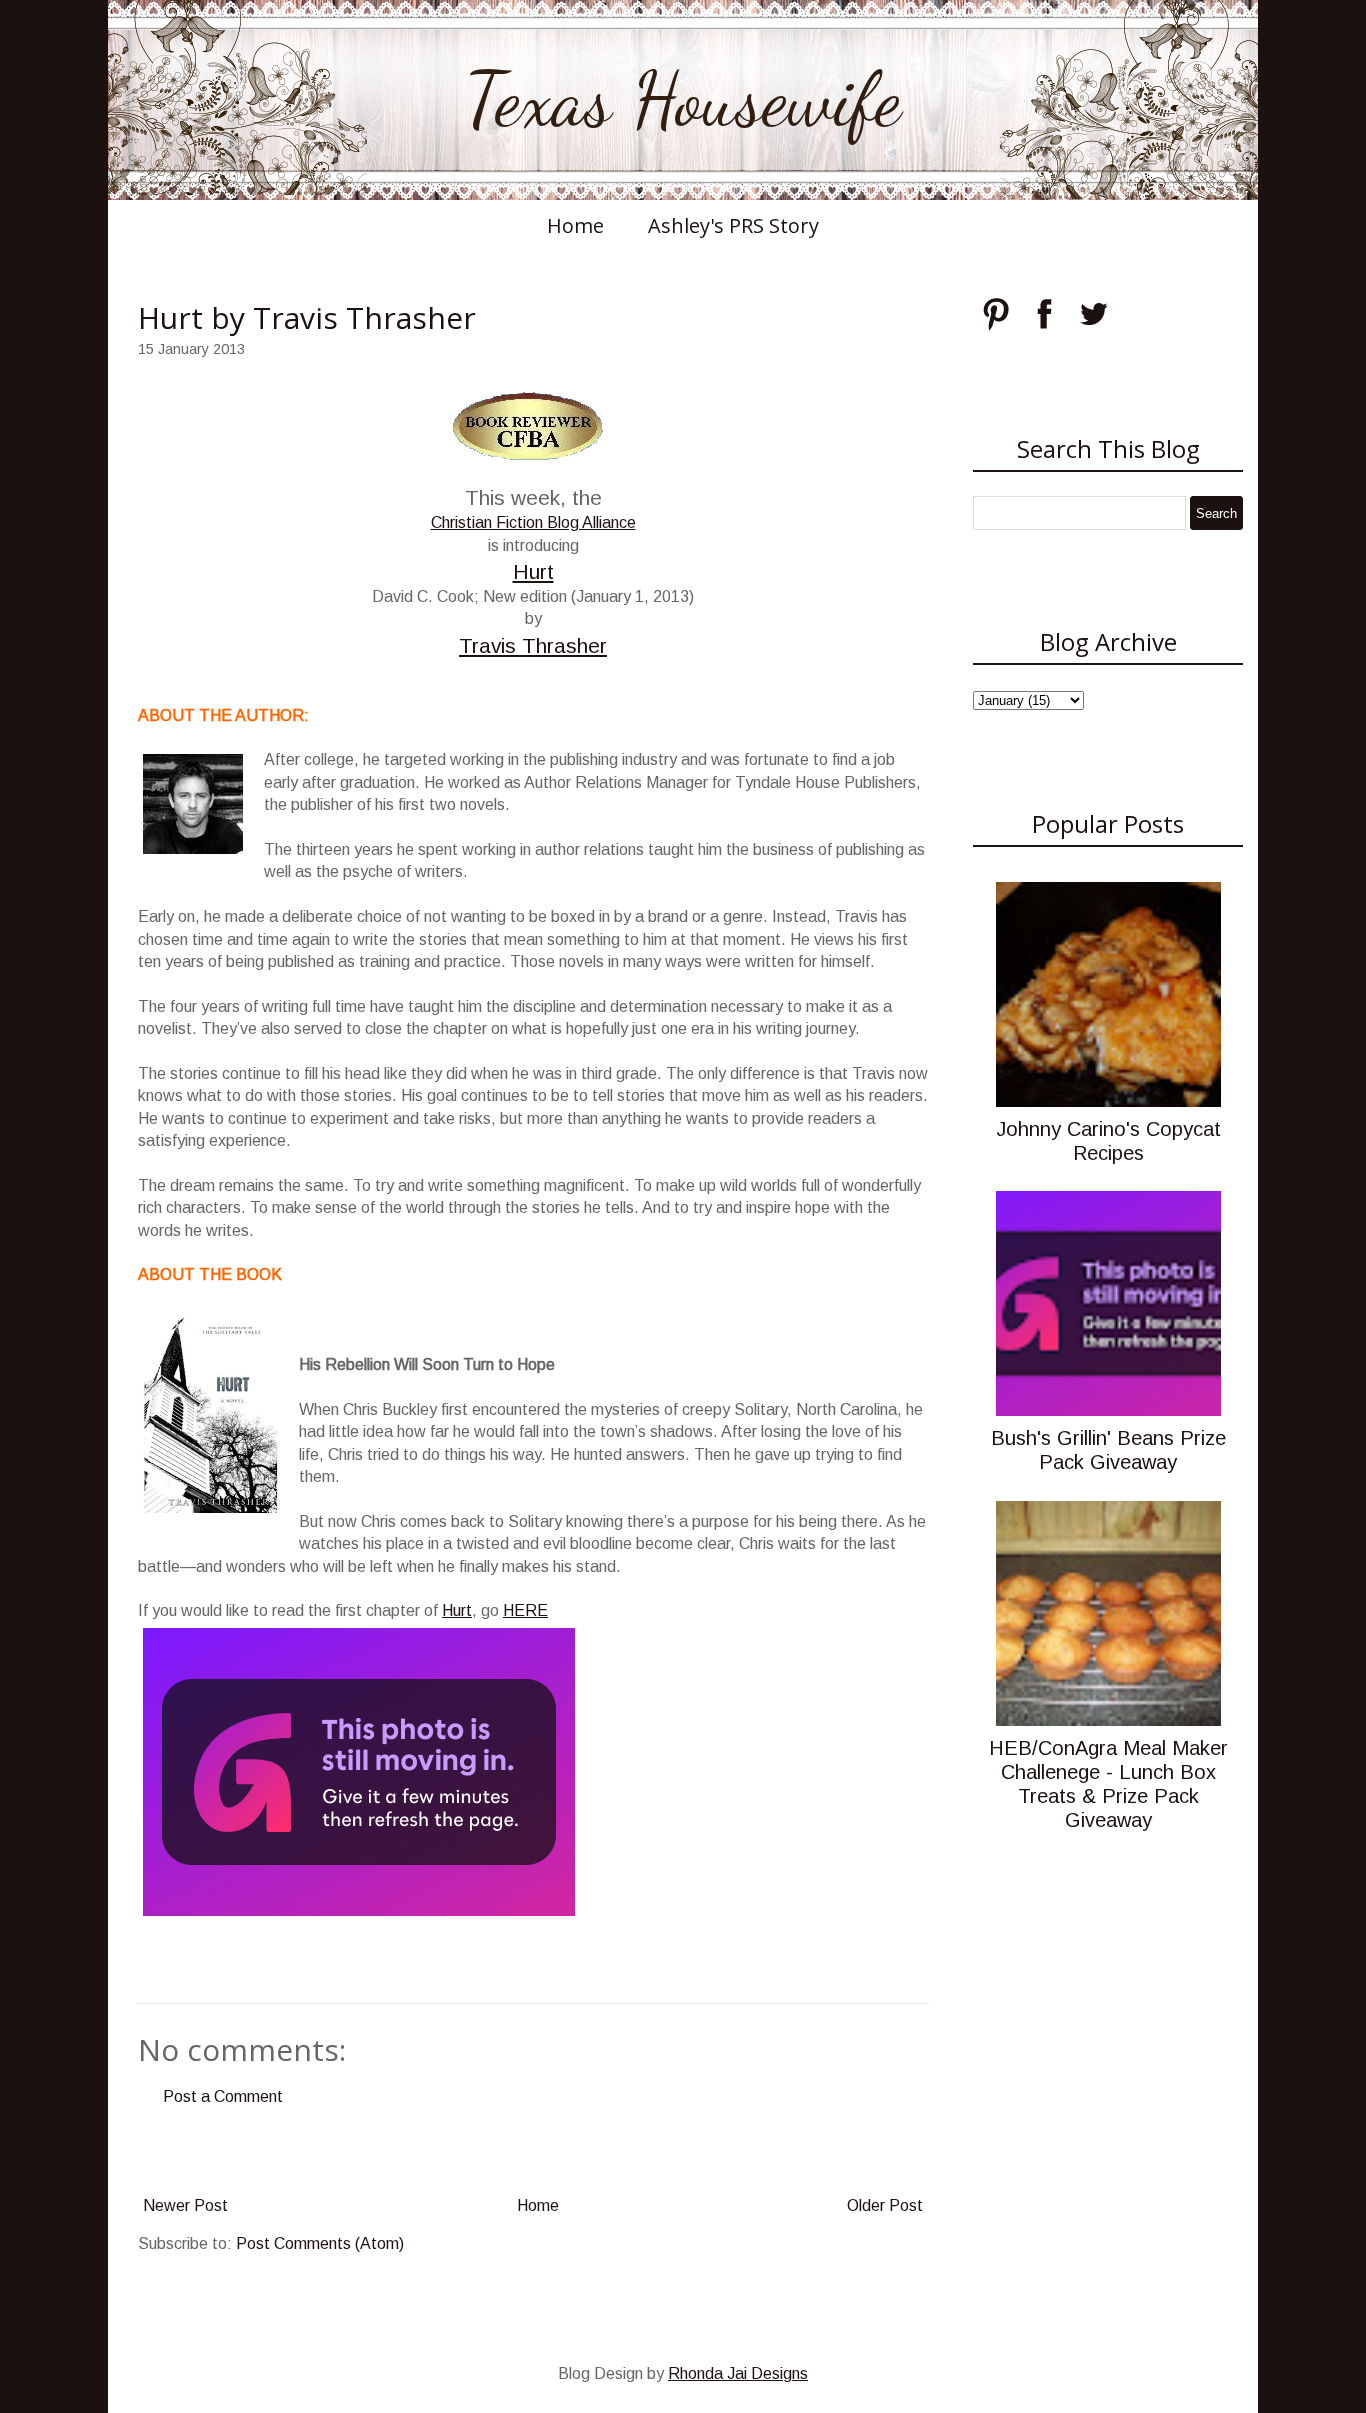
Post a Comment (223, 2096)
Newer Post (185, 2205)
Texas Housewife (683, 100)
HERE (525, 1610)
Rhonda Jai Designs (738, 2373)
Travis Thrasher (533, 645)
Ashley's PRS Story (733, 225)
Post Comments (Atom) (320, 2243)
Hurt (533, 571)
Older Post (885, 2205)
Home (575, 225)
